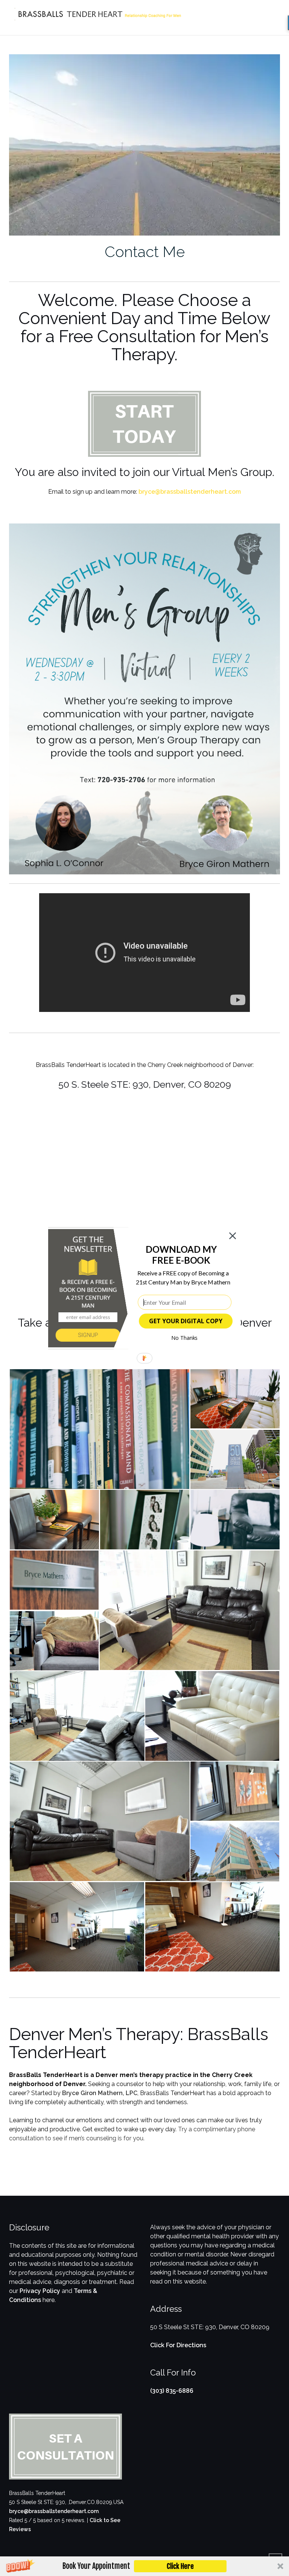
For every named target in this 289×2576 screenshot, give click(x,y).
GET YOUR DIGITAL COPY (186, 1321)
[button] (181, 1254)
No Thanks (185, 1338)
